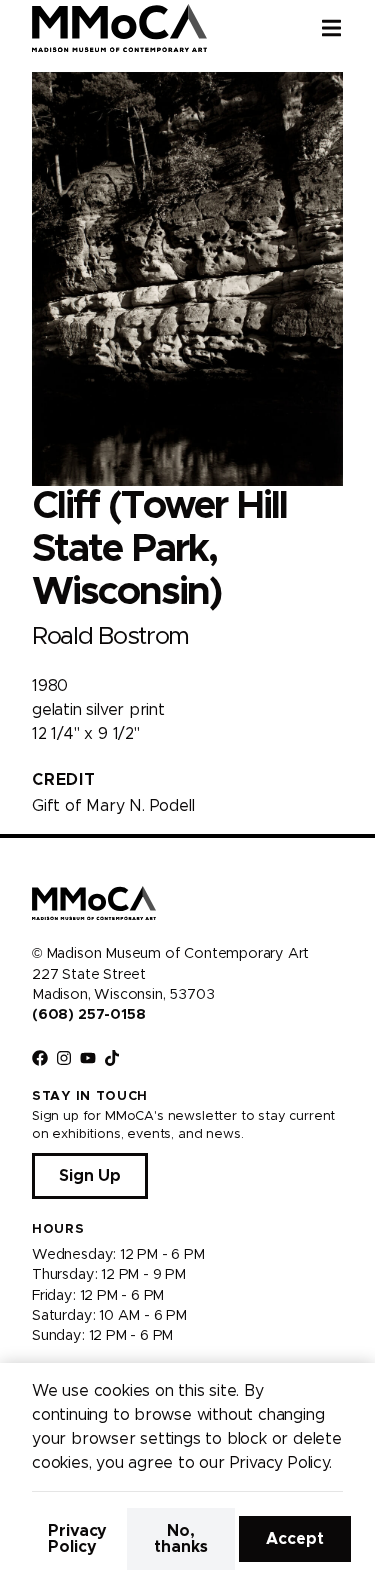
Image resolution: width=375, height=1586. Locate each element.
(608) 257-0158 (88, 1015)
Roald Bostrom (110, 636)
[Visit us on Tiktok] (112, 1058)
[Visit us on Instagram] (64, 1058)
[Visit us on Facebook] (40, 1058)
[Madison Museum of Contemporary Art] (119, 28)
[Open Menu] (348, 28)
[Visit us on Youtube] (88, 1058)
